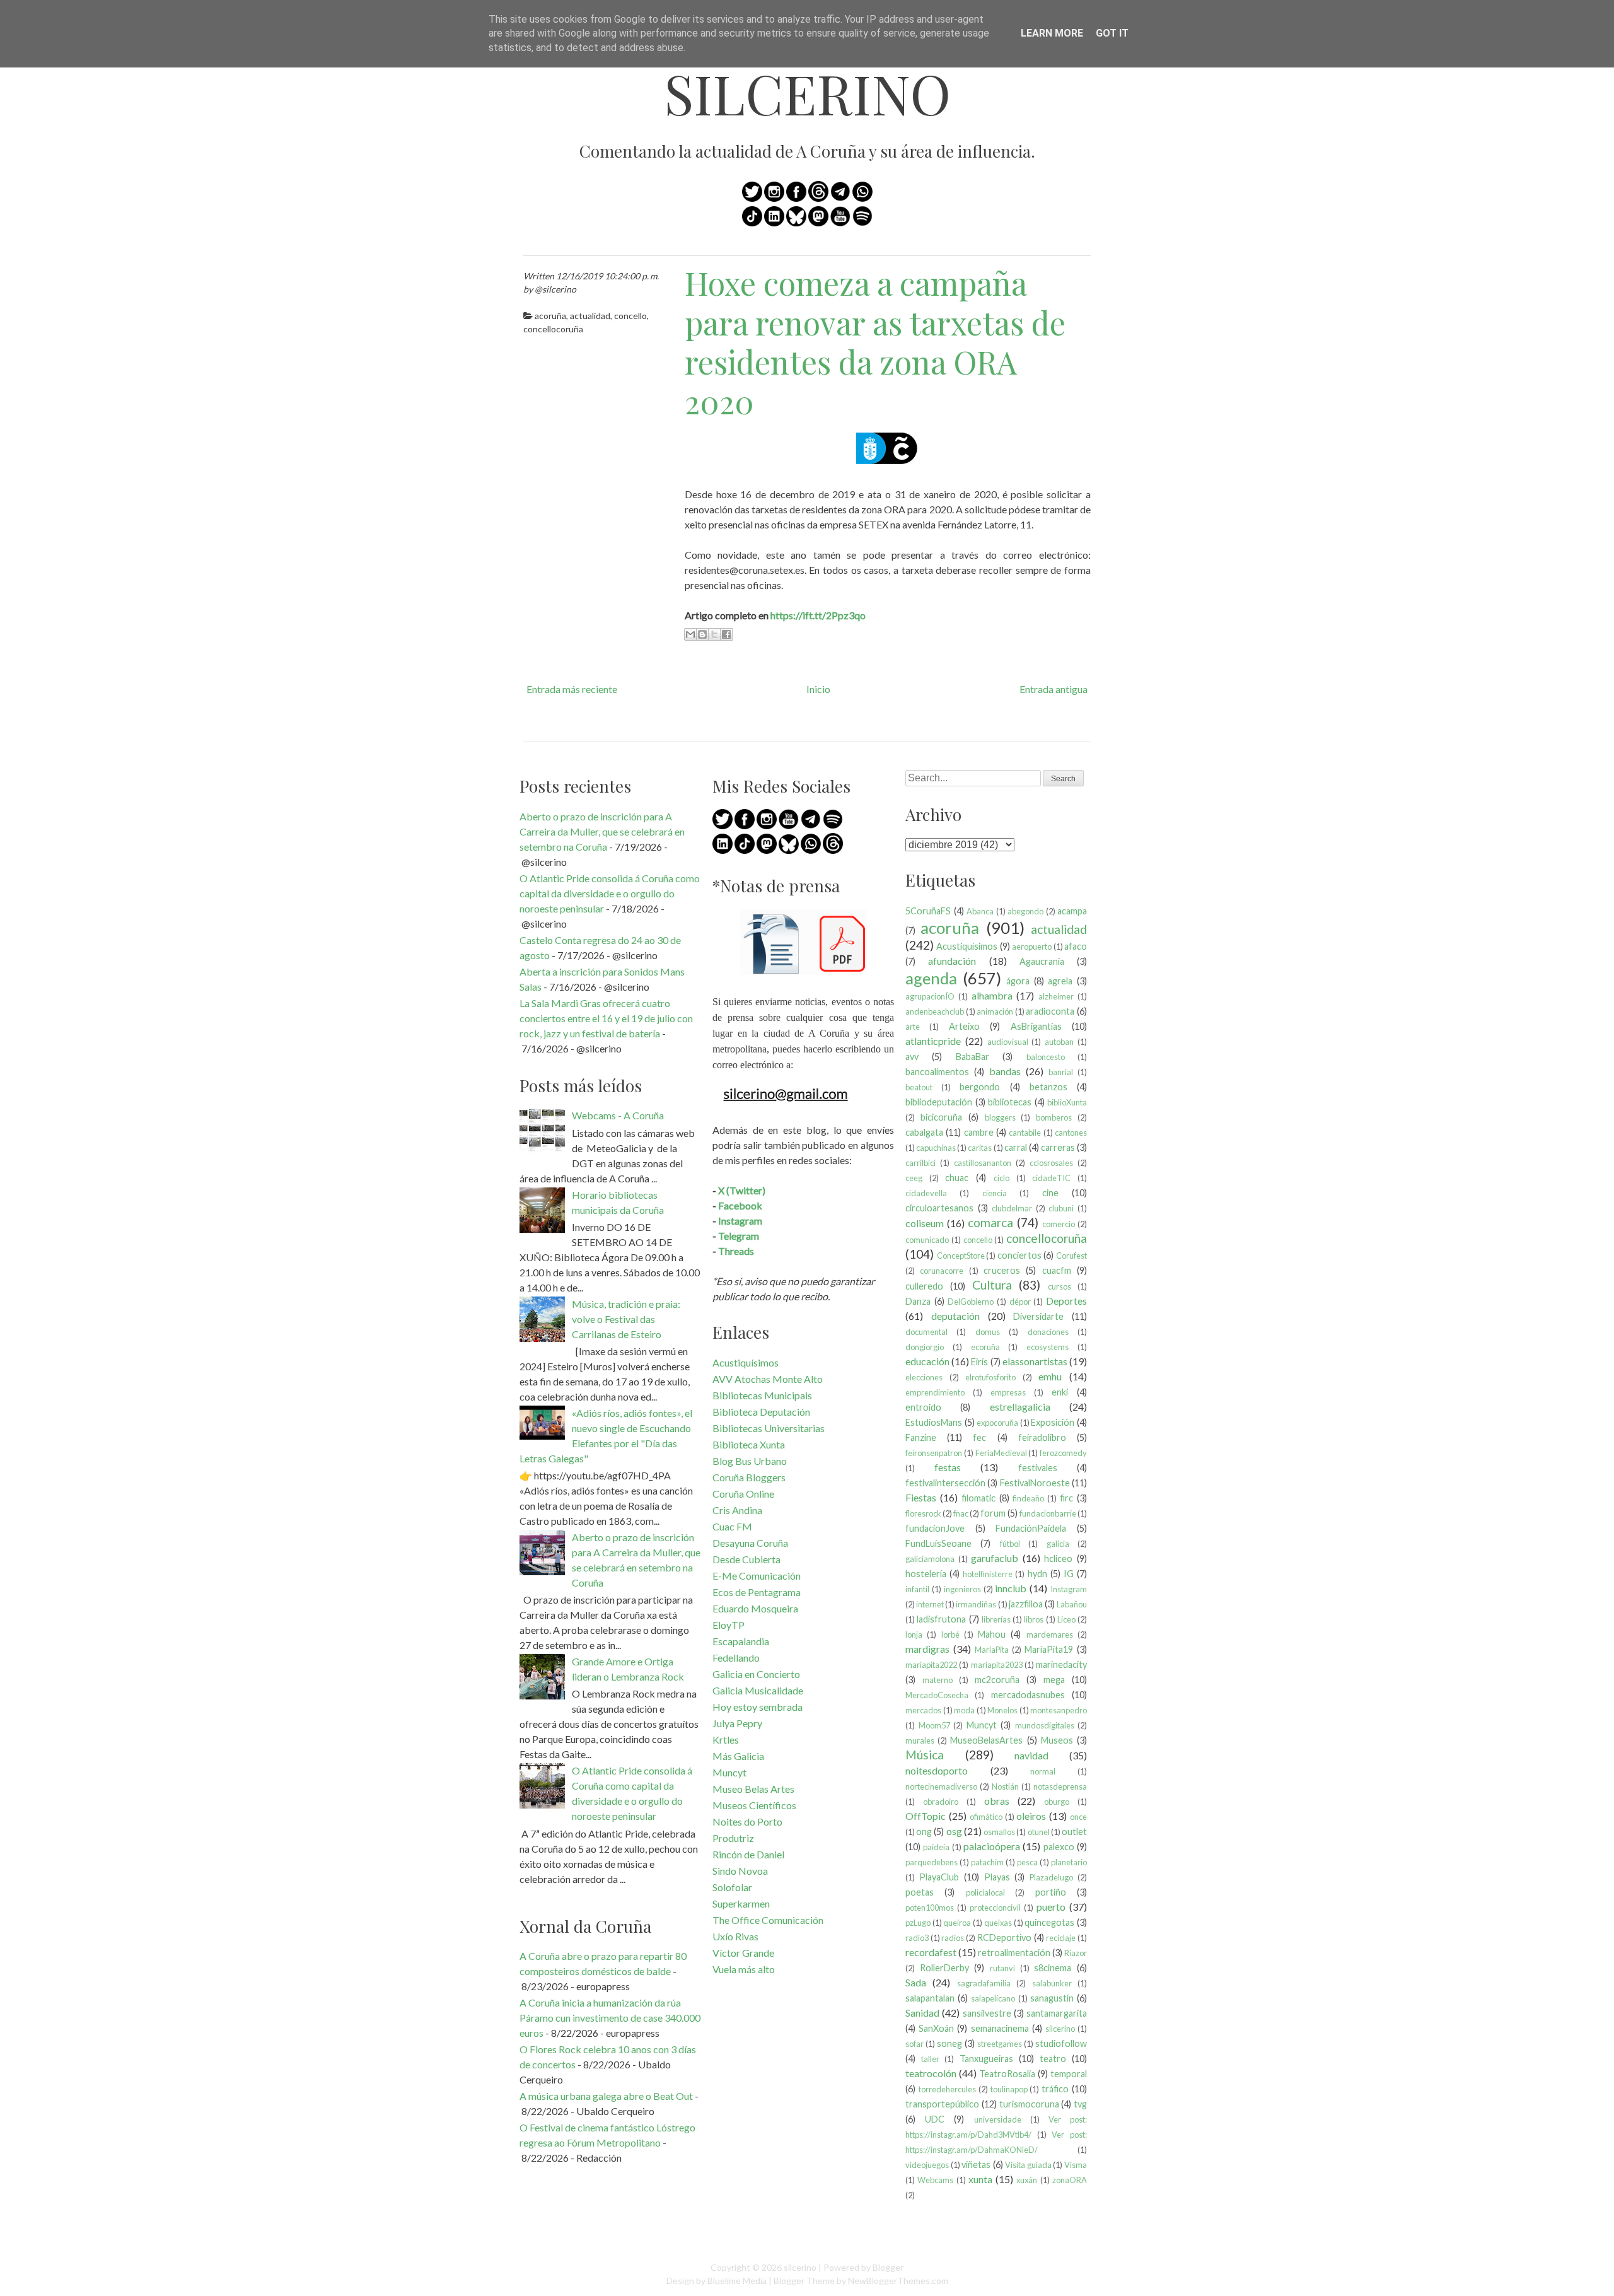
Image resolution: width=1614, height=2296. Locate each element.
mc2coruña (997, 1680)
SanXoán (936, 2028)
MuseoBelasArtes (986, 1740)
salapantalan (930, 1998)
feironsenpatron (934, 1453)
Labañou (1072, 1604)
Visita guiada (1028, 2165)
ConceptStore (961, 1256)
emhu (1050, 1376)
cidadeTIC (1051, 1178)
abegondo (1025, 911)
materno (938, 1680)
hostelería (926, 1574)
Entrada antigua (1054, 689)
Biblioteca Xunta (749, 1444)
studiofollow (1061, 2043)
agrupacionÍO (930, 996)
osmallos (999, 1832)
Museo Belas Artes (753, 1789)
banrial (1061, 1072)
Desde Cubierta (746, 1559)
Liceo (1066, 1619)
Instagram (740, 1221)
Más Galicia (738, 1756)
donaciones (1048, 1332)
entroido (923, 1407)
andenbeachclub (935, 1011)
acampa (1072, 911)
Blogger (888, 2267)
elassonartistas (1035, 1361)
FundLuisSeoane (938, 1543)
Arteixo (964, 1026)
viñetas (976, 2165)
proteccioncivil (995, 1908)
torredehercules (947, 2089)
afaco (1076, 946)
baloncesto (1046, 1057)
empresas (1008, 1392)
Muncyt (729, 1772)
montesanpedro (1059, 1710)
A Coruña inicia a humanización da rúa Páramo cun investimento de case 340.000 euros (610, 2018)
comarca (990, 1222)
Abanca (980, 911)
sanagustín (1052, 1998)
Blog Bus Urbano (750, 1461)
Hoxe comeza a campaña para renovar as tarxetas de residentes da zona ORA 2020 (875, 342)
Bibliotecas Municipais (762, 1395)
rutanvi (1002, 1968)
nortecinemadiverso (941, 1786)
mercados (923, 1710)
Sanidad (922, 2013)
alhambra (992, 995)
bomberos (1054, 1117)
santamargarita (1057, 2013)
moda (964, 1710)
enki (1060, 1392)
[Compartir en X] (714, 634)
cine (1050, 1193)
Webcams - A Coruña (618, 1115)
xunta (980, 2179)
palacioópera (992, 1846)
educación (927, 1361)
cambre (979, 1132)
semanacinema (1000, 2028)
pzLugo (918, 1923)
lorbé (950, 1635)
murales (920, 1740)
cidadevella (926, 1193)
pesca (1027, 1862)
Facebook (740, 1205)
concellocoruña (553, 329)
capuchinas (936, 1148)
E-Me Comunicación (757, 1576)
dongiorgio (925, 1347)
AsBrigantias (1036, 1026)
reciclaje (1061, 1938)
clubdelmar (1012, 1208)
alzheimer (1056, 996)
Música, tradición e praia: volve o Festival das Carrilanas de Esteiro (626, 1319)
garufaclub (995, 1558)
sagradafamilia (984, 1983)
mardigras (927, 1649)
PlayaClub (939, 1877)
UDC (935, 2119)
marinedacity (1061, 1664)
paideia (936, 1847)
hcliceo (1058, 1559)
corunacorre (942, 1271)
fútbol (1010, 1544)
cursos (1060, 1286)
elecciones (924, 1377)
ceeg (914, 1178)
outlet (1074, 1832)
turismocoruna (1029, 2104)
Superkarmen (741, 1903)
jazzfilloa (1026, 1604)
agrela (1060, 981)
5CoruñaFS (928, 911)
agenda (931, 978)
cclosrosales (1051, 1163)
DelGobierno (971, 1302)
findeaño (1028, 1498)
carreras (1058, 1147)
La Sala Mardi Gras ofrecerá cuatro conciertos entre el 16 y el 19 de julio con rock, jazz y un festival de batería (606, 1018)
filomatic (978, 1498)
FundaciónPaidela (1031, 1528)
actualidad (590, 316)
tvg (1080, 2104)
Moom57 (934, 1725)
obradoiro (941, 1802)
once (1078, 1817)
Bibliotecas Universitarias (769, 1428)
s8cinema (1053, 1968)
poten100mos (930, 1908)
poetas (920, 1892)
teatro (1053, 2059)
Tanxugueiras (986, 2059)
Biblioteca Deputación (761, 1412)
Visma (1076, 2165)
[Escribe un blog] (702, 634)
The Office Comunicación (768, 1920)
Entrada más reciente (572, 689)
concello (630, 316)
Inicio (818, 689)
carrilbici (920, 1163)
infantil (917, 1589)
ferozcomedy (1063, 1453)
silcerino (807, 93)
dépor (1020, 1302)
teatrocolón (931, 2073)
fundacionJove (935, 1528)
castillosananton (983, 1163)
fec (979, 1437)
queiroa (957, 1923)
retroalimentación (1014, 1953)
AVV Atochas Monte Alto (768, 1379)
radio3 (917, 1938)
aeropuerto (1032, 947)
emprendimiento (935, 1392)
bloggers (1000, 1117)
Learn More (1052, 33)
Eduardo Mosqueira (755, 1608)
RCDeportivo (1004, 1938)
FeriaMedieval (1001, 1453)
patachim (987, 1862)
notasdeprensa (1060, 1786)
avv (912, 1057)
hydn (1037, 1574)
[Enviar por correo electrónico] (690, 634)
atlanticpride (933, 1041)
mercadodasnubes (1028, 1695)
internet (930, 1604)
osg (954, 1831)
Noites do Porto (747, 1821)
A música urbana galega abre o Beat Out (606, 2096)
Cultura (992, 1285)
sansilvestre (987, 2013)
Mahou (992, 1634)
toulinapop (1009, 2089)
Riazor (1076, 1953)
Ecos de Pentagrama (757, 1592)
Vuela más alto (744, 1969)
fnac (961, 1513)
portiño (1051, 1892)
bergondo (980, 1087)
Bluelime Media (737, 2281)
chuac (957, 1178)
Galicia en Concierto (756, 1674)
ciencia (995, 1193)
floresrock (923, 1513)
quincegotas (1049, 1922)
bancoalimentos (937, 1072)
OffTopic (926, 1816)
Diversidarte (1038, 1316)
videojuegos (927, 2165)
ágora (1018, 981)
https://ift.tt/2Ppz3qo (818, 615)
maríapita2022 (931, 1665)
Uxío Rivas (735, 1936)
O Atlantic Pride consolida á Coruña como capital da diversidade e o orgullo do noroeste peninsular (610, 893)
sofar (914, 2044)
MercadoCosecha (937, 1695)
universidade (998, 2119)
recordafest (931, 1952)
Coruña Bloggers (749, 1477)
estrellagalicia (1020, 1407)
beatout (919, 1087)
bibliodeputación (939, 1102)
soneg (949, 2043)
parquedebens (932, 1862)
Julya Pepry (737, 1723)
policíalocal (985, 1892)
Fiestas (921, 1497)
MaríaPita (992, 1650)
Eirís (979, 1362)
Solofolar (732, 1887)
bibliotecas (1010, 1102)
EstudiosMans (934, 1422)
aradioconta (1050, 1011)
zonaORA (1070, 2180)
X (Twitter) (742, 1190)
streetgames (1000, 2044)
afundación (952, 961)
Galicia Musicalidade (758, 1690)
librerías (996, 1619)
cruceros (1002, 1270)
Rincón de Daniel (748, 1854)
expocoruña (997, 1423)
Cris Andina (737, 1510)
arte (913, 1027)
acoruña (550, 316)
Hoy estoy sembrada (758, 1707)
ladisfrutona (941, 1619)
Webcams (935, 2180)
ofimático (986, 1817)
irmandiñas (976, 1604)
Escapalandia (741, 1641)
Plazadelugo (1051, 1877)
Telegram (739, 1236)
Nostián (1005, 1786)
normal (1043, 1771)
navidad (1031, 1755)
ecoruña (985, 1347)
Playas (997, 1877)
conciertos (1019, 1255)
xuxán (1027, 2180)
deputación (955, 1316)
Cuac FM (732, 1526)
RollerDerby (944, 1968)
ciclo (1001, 1178)
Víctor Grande (743, 1953)
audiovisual (1008, 1042)
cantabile (1025, 1133)
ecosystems (1048, 1347)
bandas (1005, 1071)
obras (997, 1801)
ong (924, 1832)
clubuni (1061, 1208)
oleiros (1031, 1816)
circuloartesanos (939, 1208)
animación (995, 1011)
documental (926, 1332)
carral (1016, 1147)
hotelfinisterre (988, 1574)
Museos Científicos (754, 1805)
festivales (1038, 1468)
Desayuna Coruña (750, 1543)
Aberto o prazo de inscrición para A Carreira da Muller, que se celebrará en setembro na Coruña (602, 831)
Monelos (1002, 1710)
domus (988, 1332)
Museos (1057, 1740)
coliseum (925, 1223)
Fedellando (736, 1658)
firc (1066, 1498)
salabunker (1052, 1983)
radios (953, 1938)
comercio (1059, 1224)
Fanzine (921, 1437)
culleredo (924, 1286)
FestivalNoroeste (1035, 1483)
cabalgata (924, 1132)
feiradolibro (1042, 1437)
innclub (1011, 1588)
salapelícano (993, 1998)
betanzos (1048, 1087)
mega (1054, 1680)
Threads (736, 1251)
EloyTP (729, 1625)
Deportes (1066, 1301)
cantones (1071, 1133)
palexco (1059, 1847)
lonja (914, 1635)
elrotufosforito (990, 1377)
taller (930, 2059)
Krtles (726, 1739)
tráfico (1055, 2089)
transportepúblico (942, 2104)
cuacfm (1057, 1270)
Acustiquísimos (746, 1362)
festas (948, 1467)
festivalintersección (945, 1483)
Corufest (1071, 1256)
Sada (916, 1982)
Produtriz (733, 1838)
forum (993, 1513)
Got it (1112, 33)
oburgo (1057, 1802)
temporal (1069, 2074)
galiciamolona (930, 1559)
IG (1069, 1574)
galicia (1058, 1544)
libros (1034, 1619)
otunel (1039, 1832)
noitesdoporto (937, 1770)
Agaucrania (1042, 961)
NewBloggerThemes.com (898, 2281)
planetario (1069, 1862)
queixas (998, 1923)
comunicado (927, 1240)
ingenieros (962, 1589)
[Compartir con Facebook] (726, 634)
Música (925, 1755)
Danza (918, 1301)
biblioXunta (1067, 1102)
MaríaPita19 (1049, 1649)
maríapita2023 (997, 1665)
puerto (1051, 1907)
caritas (980, 1148)
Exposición (1053, 1422)
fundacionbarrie (1048, 1513)
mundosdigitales (1045, 1725)
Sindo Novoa (740, 1871)
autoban (1059, 1042)
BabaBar (972, 1057)
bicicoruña (941, 1117)
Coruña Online (743, 1494)
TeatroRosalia (1007, 2074)
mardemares (1050, 1635)
